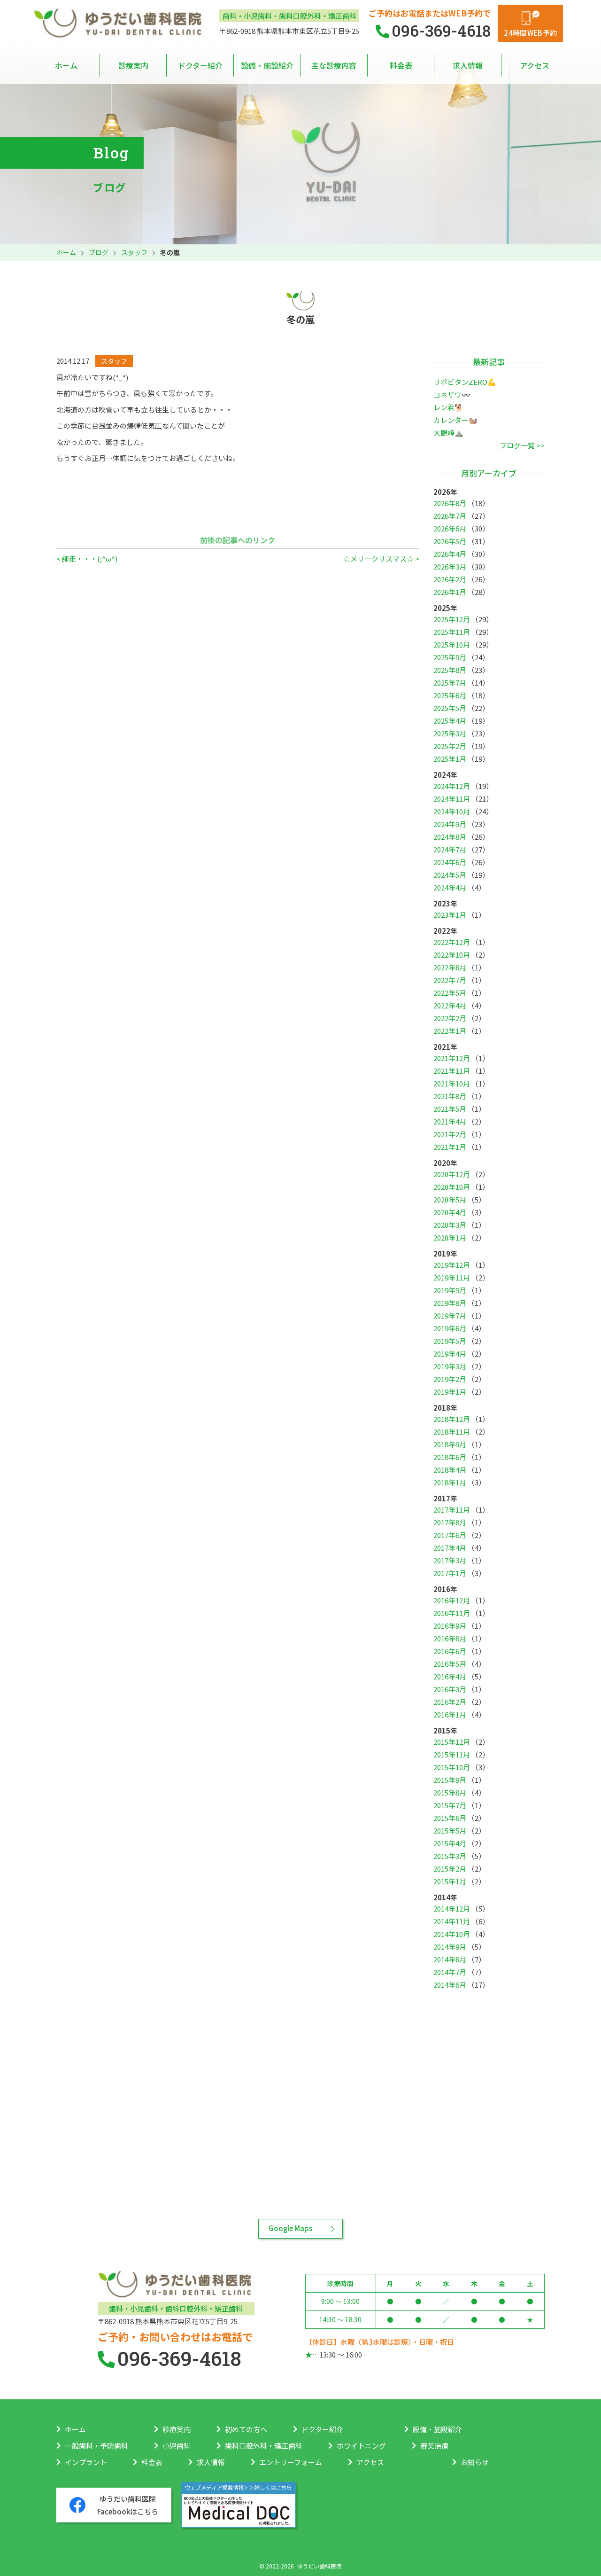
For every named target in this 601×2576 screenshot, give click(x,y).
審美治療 (434, 2446)
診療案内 (133, 65)
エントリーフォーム (291, 2462)
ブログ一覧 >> (522, 445)
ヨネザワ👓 (452, 394)
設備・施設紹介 (267, 65)
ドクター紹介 (200, 65)
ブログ (99, 252)
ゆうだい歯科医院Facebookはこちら (128, 2505)
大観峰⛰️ (448, 433)
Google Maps (290, 2228)
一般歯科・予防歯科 (96, 2446)
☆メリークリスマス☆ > (381, 558)
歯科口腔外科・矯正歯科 (264, 2446)
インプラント (86, 2462)
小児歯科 (177, 2446)
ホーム (66, 65)
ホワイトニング (361, 2446)
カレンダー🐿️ (455, 420)
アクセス (535, 65)
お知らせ (485, 2462)
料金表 (401, 65)
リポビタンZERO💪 (465, 382)
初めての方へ (246, 2429)
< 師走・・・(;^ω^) (87, 558)
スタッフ (134, 252)
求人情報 (468, 65)
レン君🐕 (448, 407)
